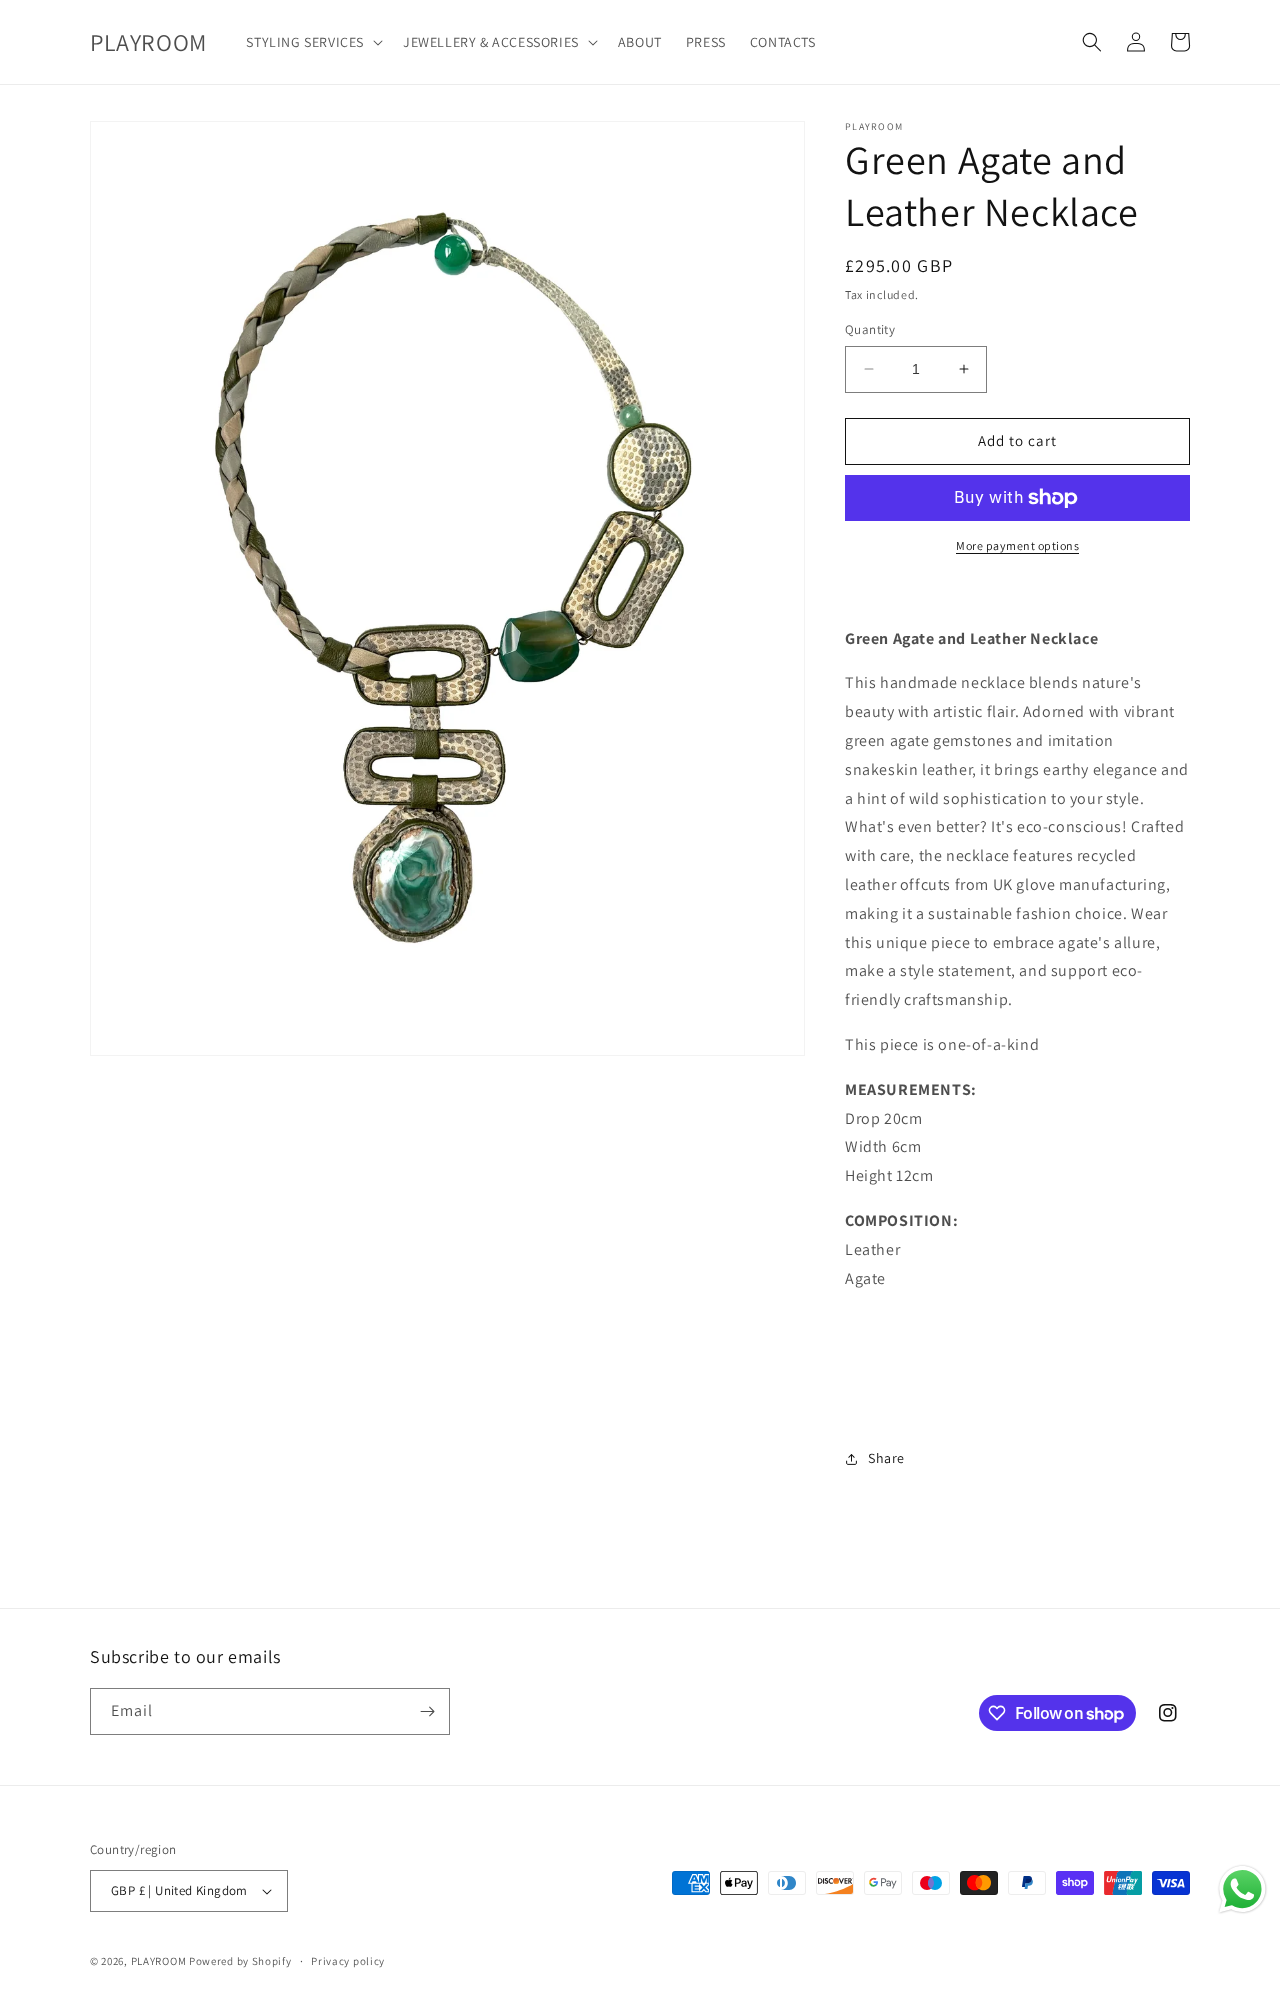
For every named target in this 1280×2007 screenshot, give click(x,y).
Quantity (870, 329)
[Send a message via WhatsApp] (1242, 1889)
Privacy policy (348, 1961)
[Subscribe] (427, 1711)
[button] (312, 42)
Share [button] (886, 1458)
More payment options (1017, 545)
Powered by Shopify (240, 1961)
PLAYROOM (159, 1961)
